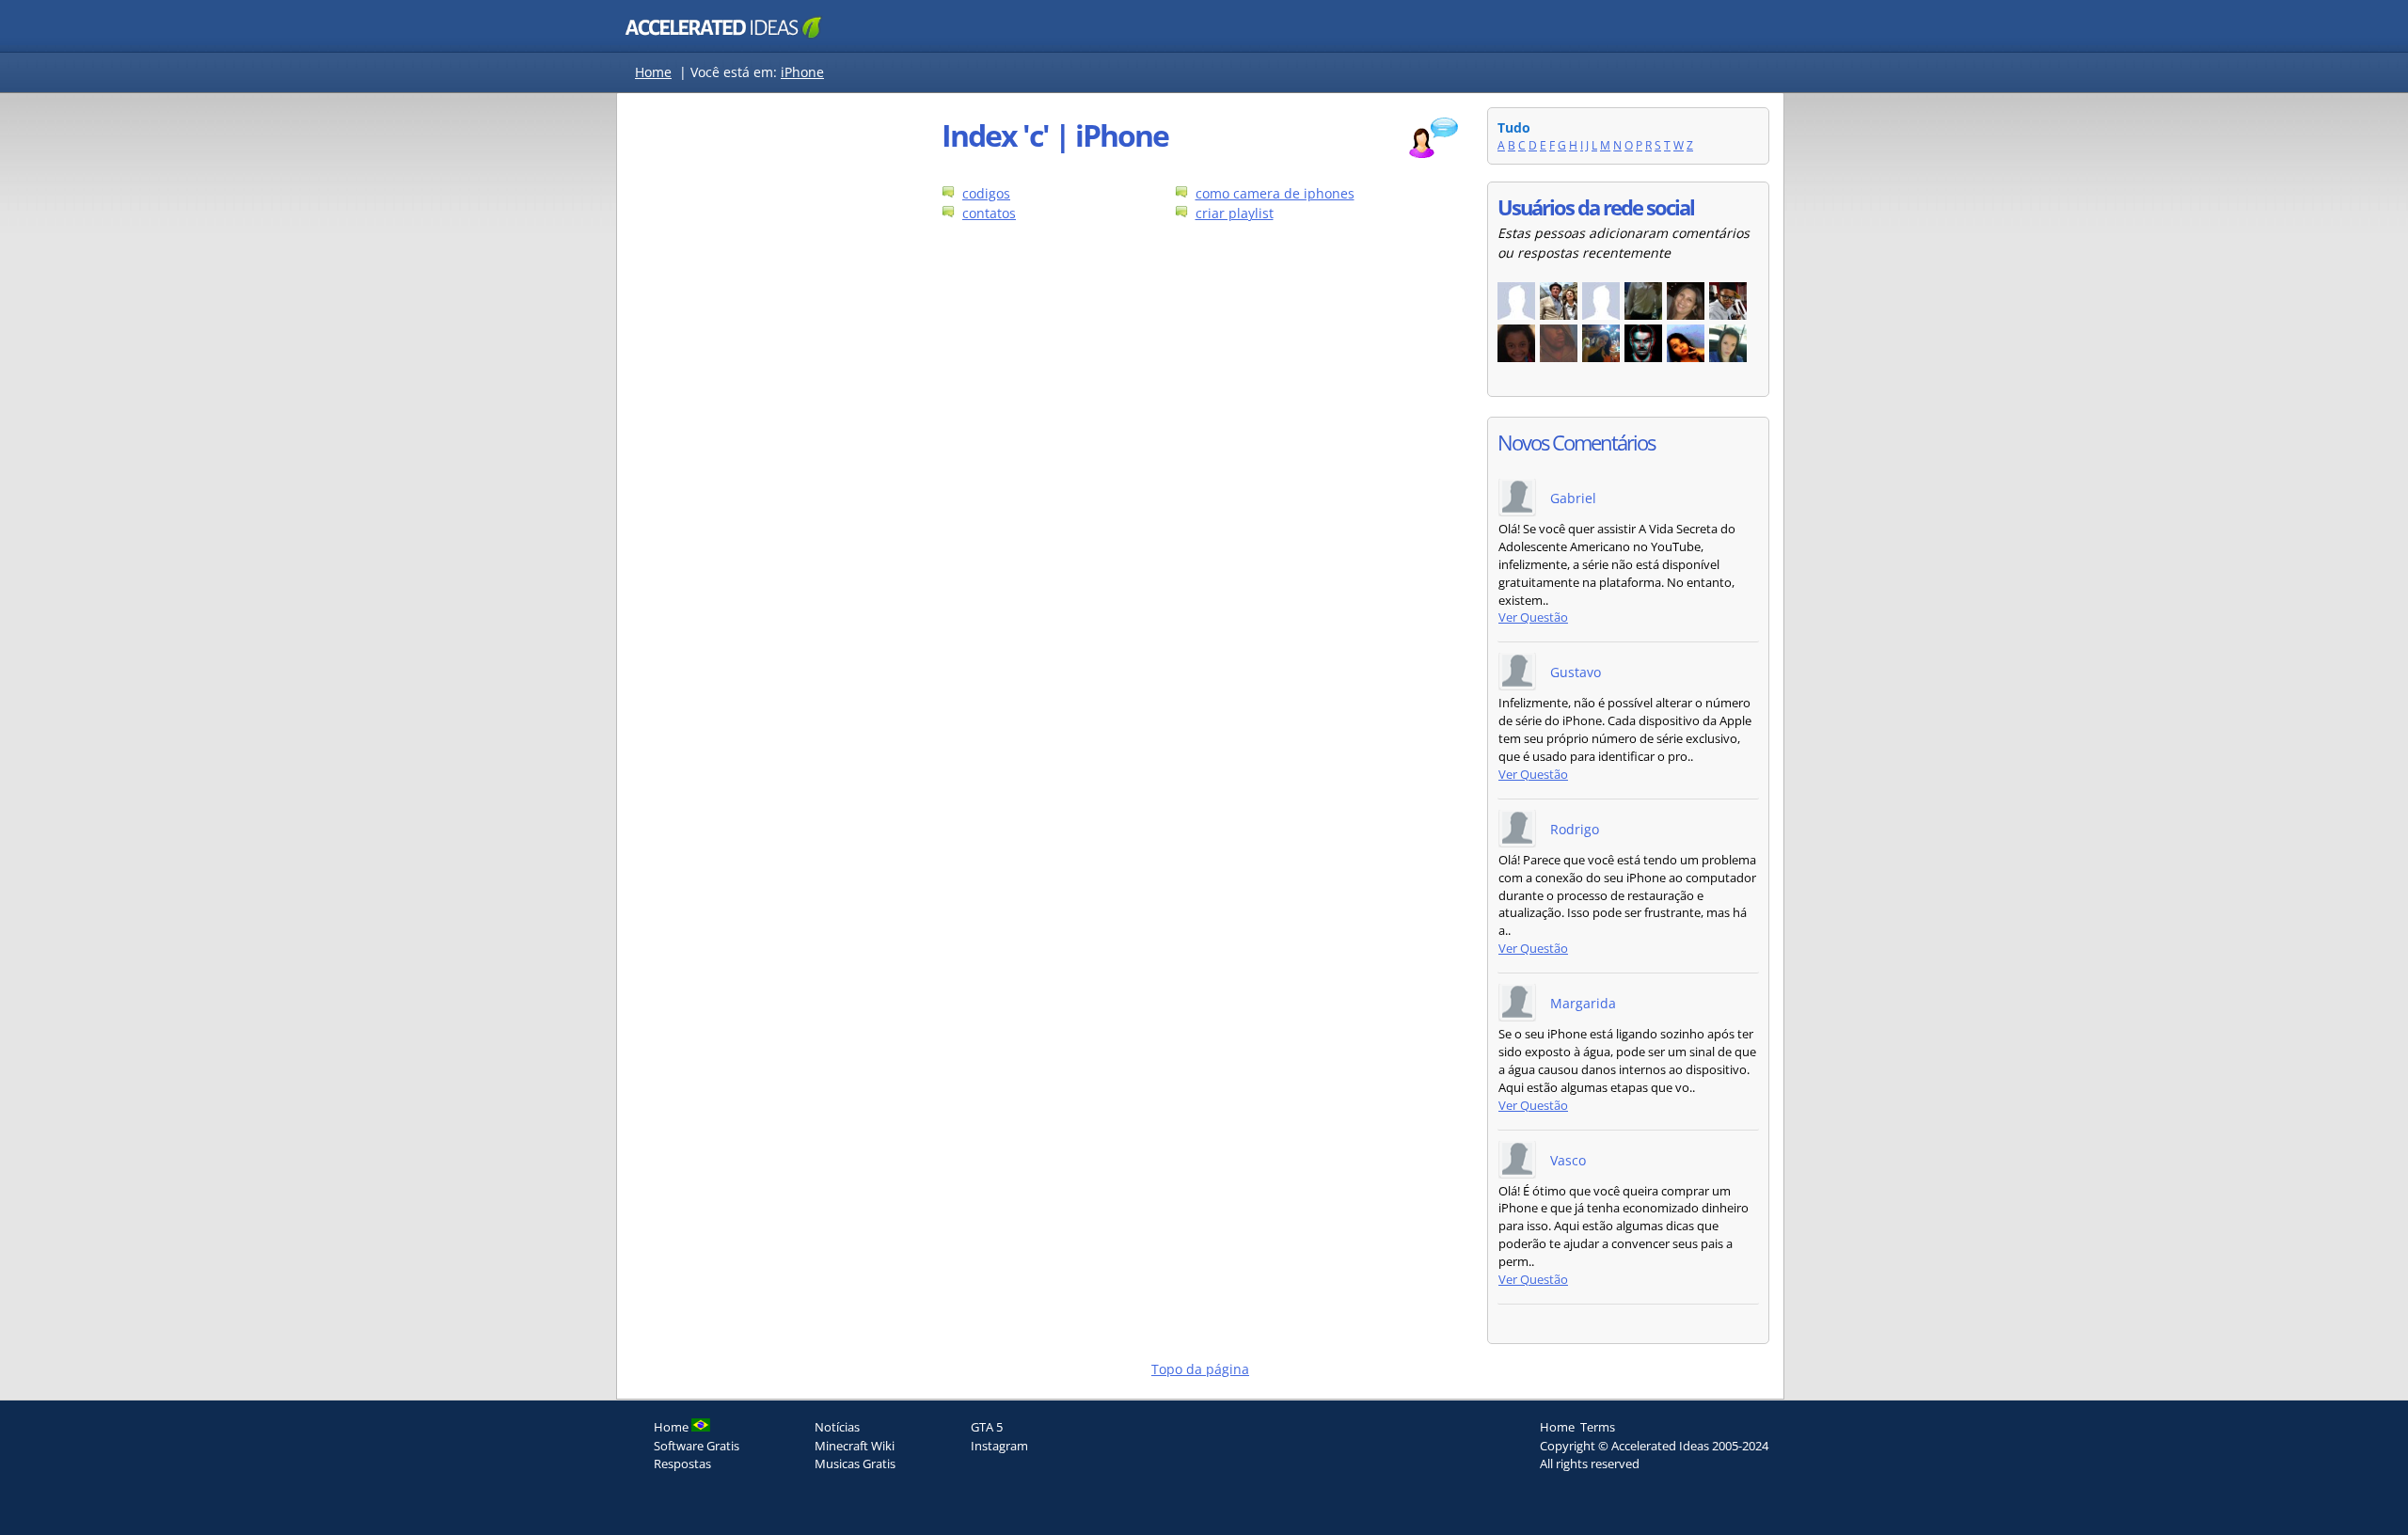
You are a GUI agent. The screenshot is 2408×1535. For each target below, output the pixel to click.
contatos (989, 213)
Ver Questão (1533, 617)
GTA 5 (987, 1427)
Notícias (837, 1427)
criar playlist (1235, 213)
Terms (1598, 1427)
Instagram (999, 1446)
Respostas (682, 1464)
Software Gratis (697, 1446)
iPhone (802, 72)
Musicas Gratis (855, 1464)
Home (653, 72)
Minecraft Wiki (855, 1446)
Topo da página (1200, 1369)
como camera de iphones (1275, 193)
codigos (986, 193)
